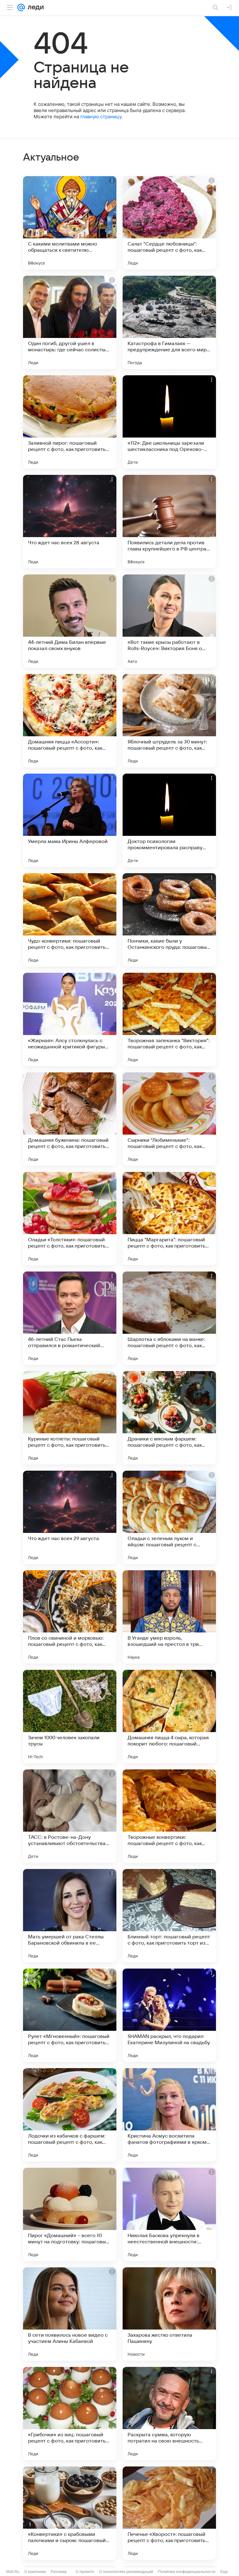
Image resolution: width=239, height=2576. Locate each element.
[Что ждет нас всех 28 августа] (70, 522)
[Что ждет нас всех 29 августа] (70, 1517)
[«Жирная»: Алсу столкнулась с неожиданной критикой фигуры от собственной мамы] (70, 1019)
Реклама (59, 2571)
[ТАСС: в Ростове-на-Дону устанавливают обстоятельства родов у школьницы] (70, 1816)
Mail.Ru (13, 2571)
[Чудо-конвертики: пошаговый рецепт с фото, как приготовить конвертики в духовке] (70, 920)
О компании (35, 2571)
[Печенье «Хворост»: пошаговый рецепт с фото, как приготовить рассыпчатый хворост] (169, 2513)
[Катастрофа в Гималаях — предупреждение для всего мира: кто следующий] (169, 322)
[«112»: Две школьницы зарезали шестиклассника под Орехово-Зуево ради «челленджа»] (169, 422)
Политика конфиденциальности (187, 2571)
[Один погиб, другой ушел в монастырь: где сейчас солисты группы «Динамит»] (70, 322)
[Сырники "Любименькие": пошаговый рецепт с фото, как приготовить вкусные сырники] (169, 1119)
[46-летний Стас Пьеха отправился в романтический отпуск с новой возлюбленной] (70, 1318)
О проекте (85, 2571)
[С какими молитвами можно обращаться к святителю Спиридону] (70, 223)
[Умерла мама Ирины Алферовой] (70, 820)
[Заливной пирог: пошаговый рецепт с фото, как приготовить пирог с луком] (70, 422)
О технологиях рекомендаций (126, 2571)
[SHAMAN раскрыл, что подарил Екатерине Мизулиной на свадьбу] (169, 2015)
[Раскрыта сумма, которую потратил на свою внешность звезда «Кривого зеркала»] (169, 2414)
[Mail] (21, 7)
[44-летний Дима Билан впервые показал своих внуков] (70, 621)
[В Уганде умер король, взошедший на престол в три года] (169, 1617)
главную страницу (101, 117)
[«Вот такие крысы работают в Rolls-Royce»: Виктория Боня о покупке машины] (169, 621)
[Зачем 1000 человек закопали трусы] (70, 1717)
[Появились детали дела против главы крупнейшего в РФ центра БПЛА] (169, 522)
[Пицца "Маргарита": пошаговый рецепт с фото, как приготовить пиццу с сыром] (169, 1219)
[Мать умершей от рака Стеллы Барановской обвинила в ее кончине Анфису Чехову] (70, 1916)
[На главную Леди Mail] (34, 7)
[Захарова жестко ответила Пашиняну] (169, 2314)
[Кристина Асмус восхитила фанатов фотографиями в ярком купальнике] (169, 2115)
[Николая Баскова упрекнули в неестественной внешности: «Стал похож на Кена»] (169, 2214)
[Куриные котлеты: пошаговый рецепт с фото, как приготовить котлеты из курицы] (70, 1418)
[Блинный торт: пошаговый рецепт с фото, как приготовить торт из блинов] (169, 1916)
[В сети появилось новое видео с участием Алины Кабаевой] (70, 2314)
